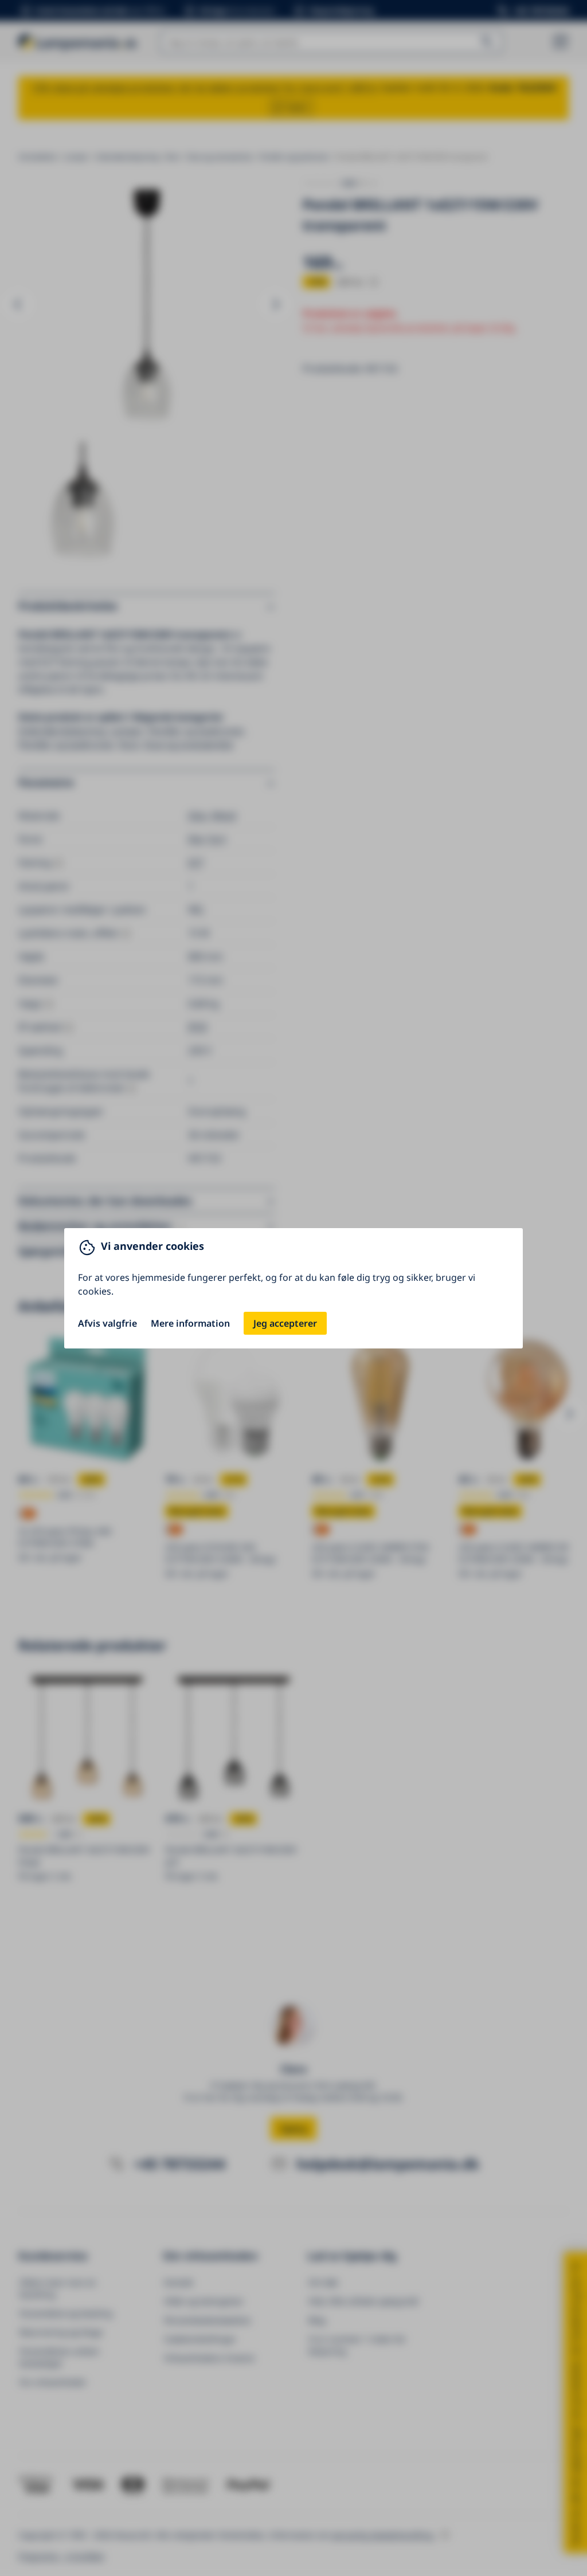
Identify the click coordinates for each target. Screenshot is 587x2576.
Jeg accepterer (285, 1323)
